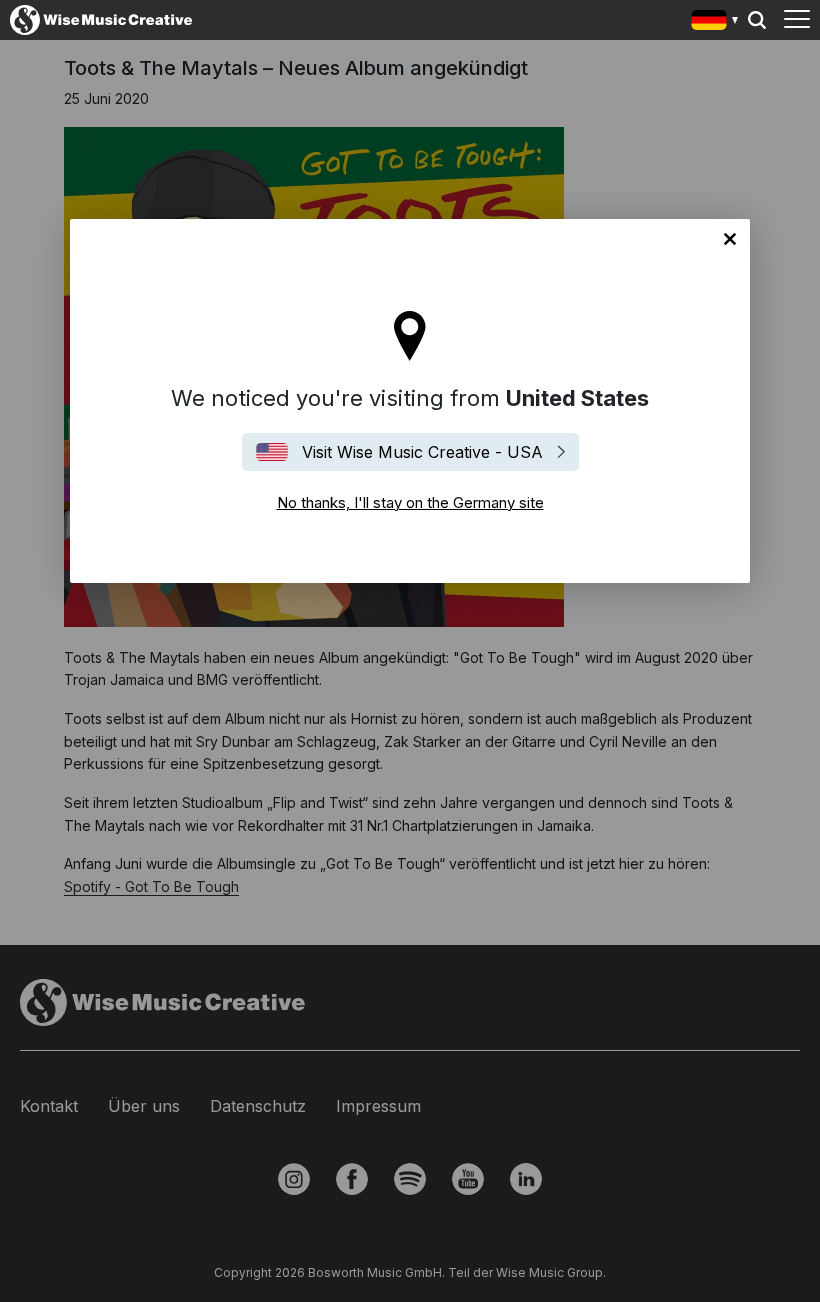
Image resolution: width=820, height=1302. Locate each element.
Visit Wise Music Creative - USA (422, 452)
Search (757, 20)
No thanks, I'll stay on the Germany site (730, 239)
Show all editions (715, 22)
